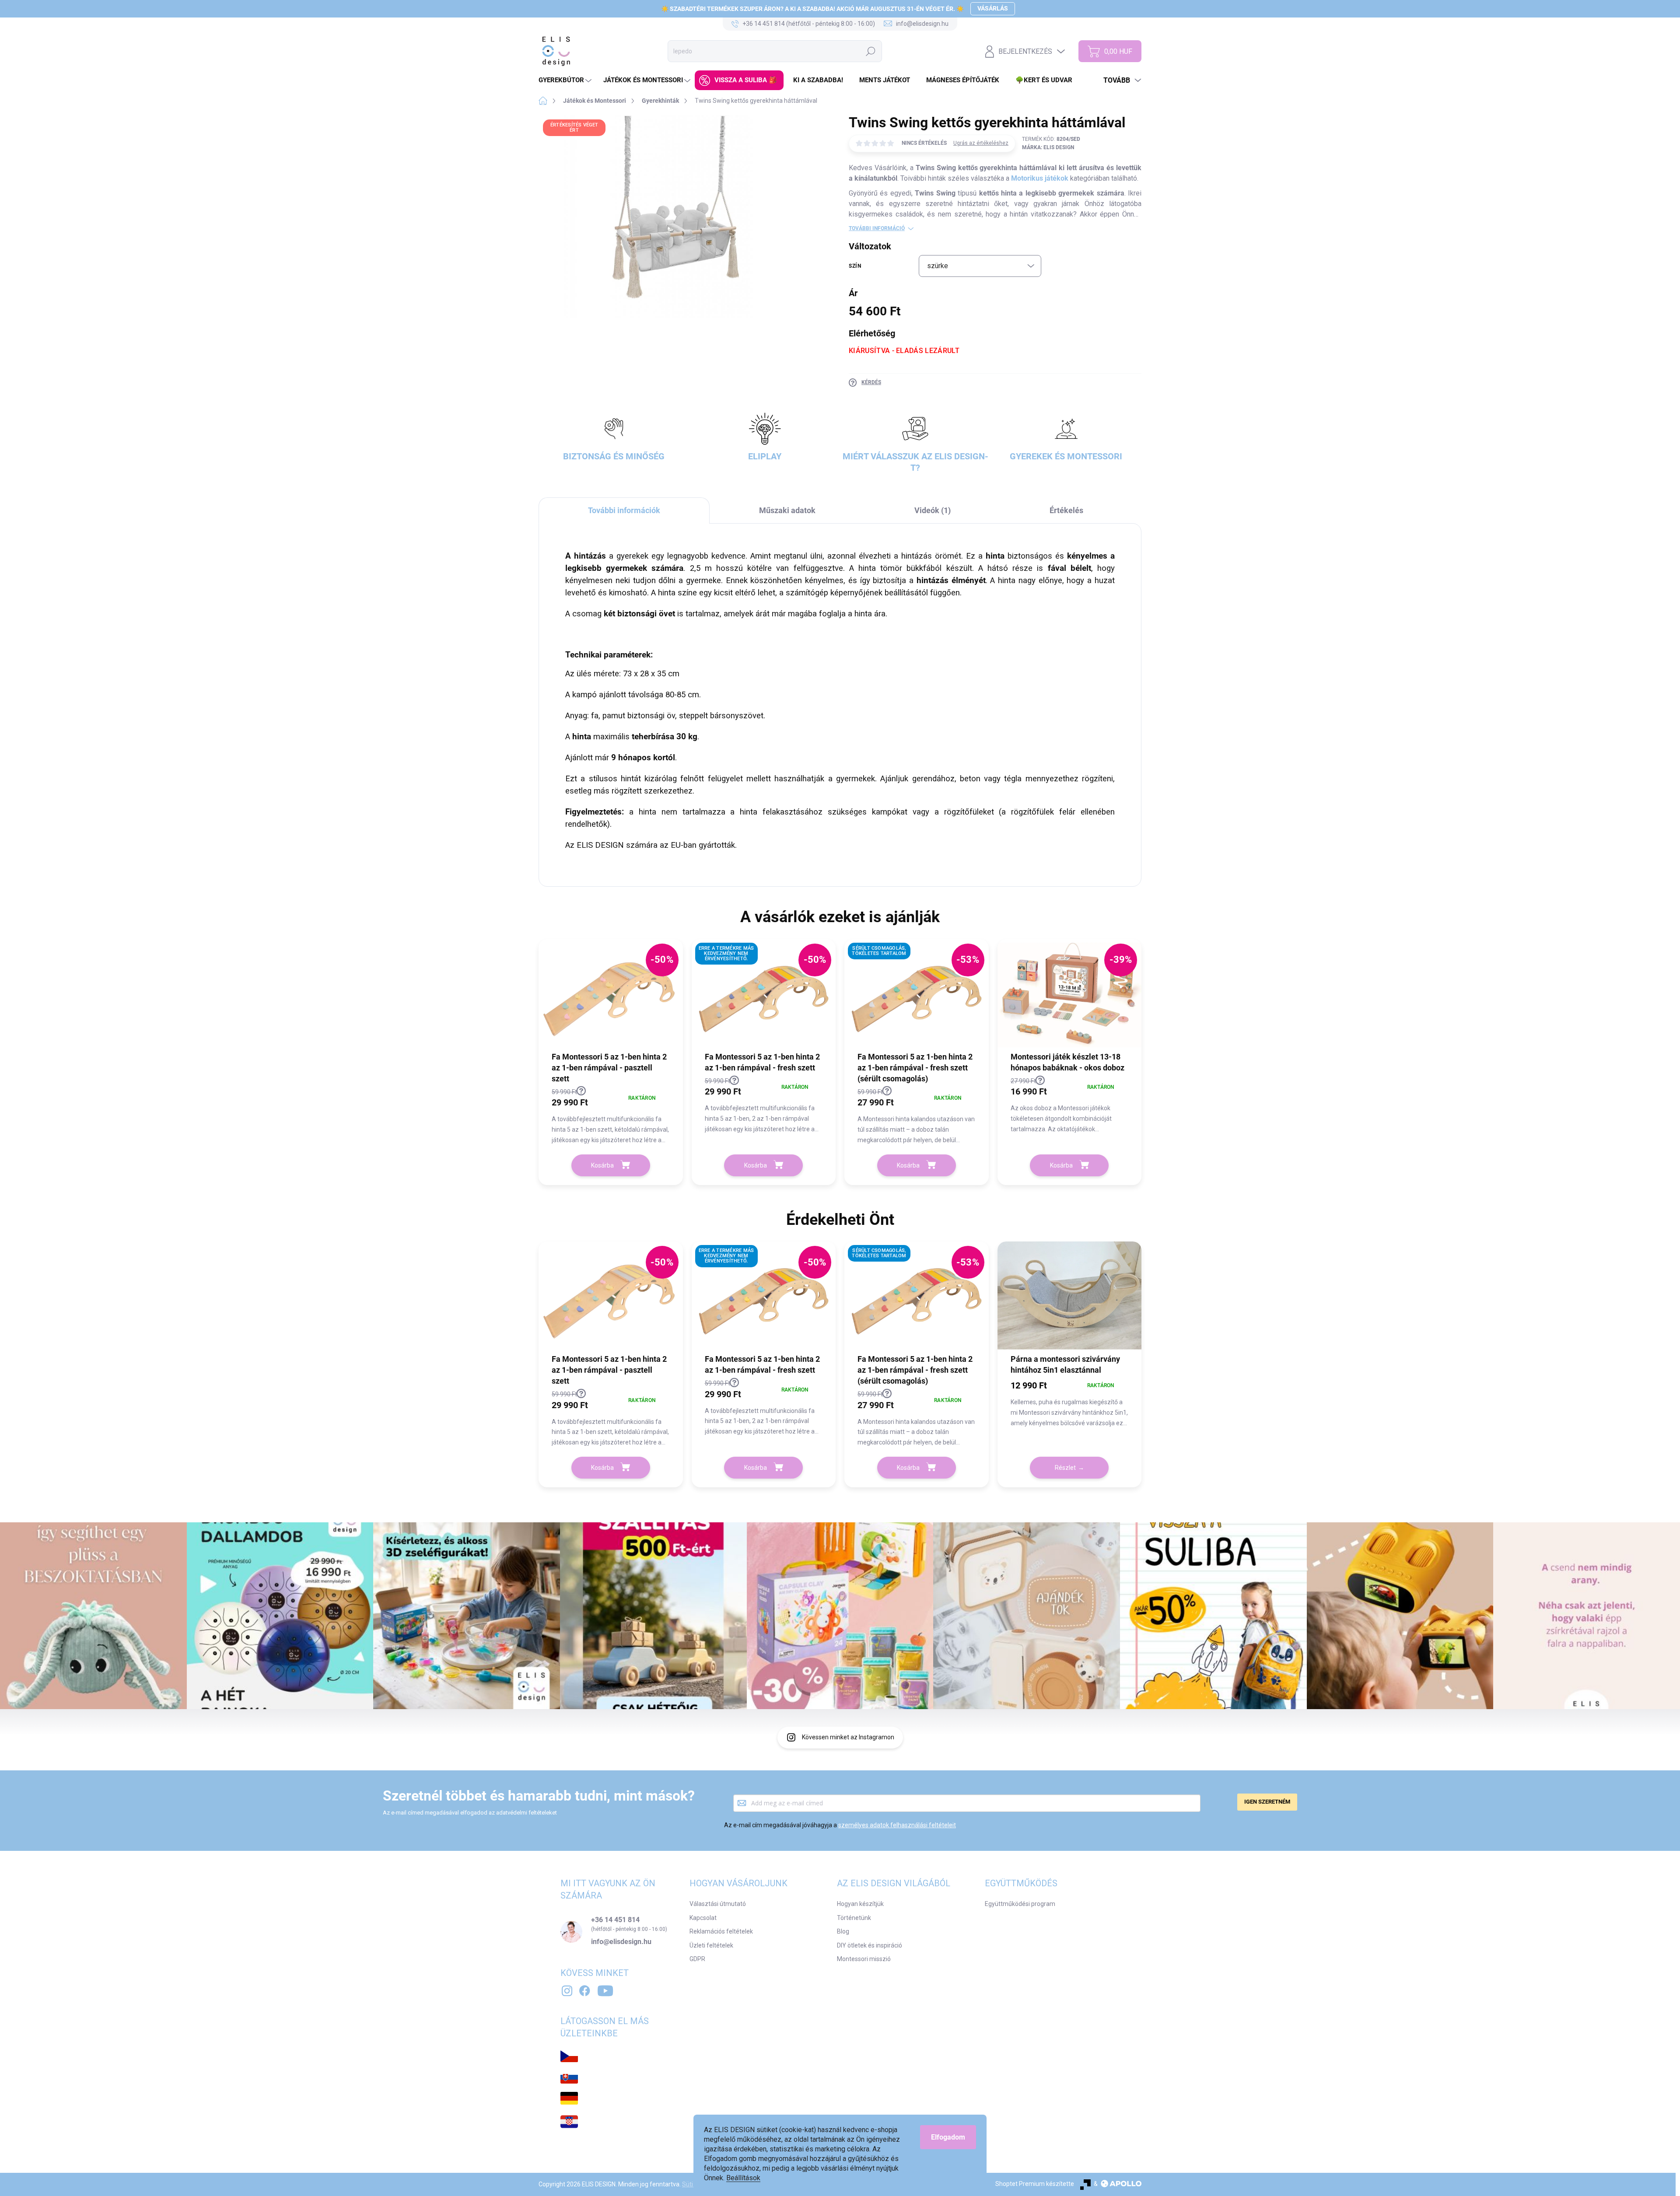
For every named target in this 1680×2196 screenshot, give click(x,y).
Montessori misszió (864, 1959)
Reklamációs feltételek (721, 1931)
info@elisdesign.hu (621, 1942)
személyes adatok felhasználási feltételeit (897, 1825)
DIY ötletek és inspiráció (870, 1945)
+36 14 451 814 (615, 1920)
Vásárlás (993, 8)
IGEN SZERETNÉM (1267, 1802)
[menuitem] (566, 80)
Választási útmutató (718, 1904)
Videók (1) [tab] (933, 510)
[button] (611, 1116)
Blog (843, 1931)
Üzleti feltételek (711, 1945)
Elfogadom (948, 2137)
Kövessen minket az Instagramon (848, 1737)
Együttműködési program (1020, 1904)
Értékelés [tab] (1066, 510)
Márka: (1048, 147)
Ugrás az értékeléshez (981, 143)
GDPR (697, 1959)
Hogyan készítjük (860, 1904)
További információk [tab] (624, 510)
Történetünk (854, 1918)
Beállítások (743, 2178)
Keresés (871, 51)
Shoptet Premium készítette (1035, 2184)
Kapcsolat (703, 1918)
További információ (877, 228)
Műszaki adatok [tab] (787, 510)
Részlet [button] (1065, 1468)
